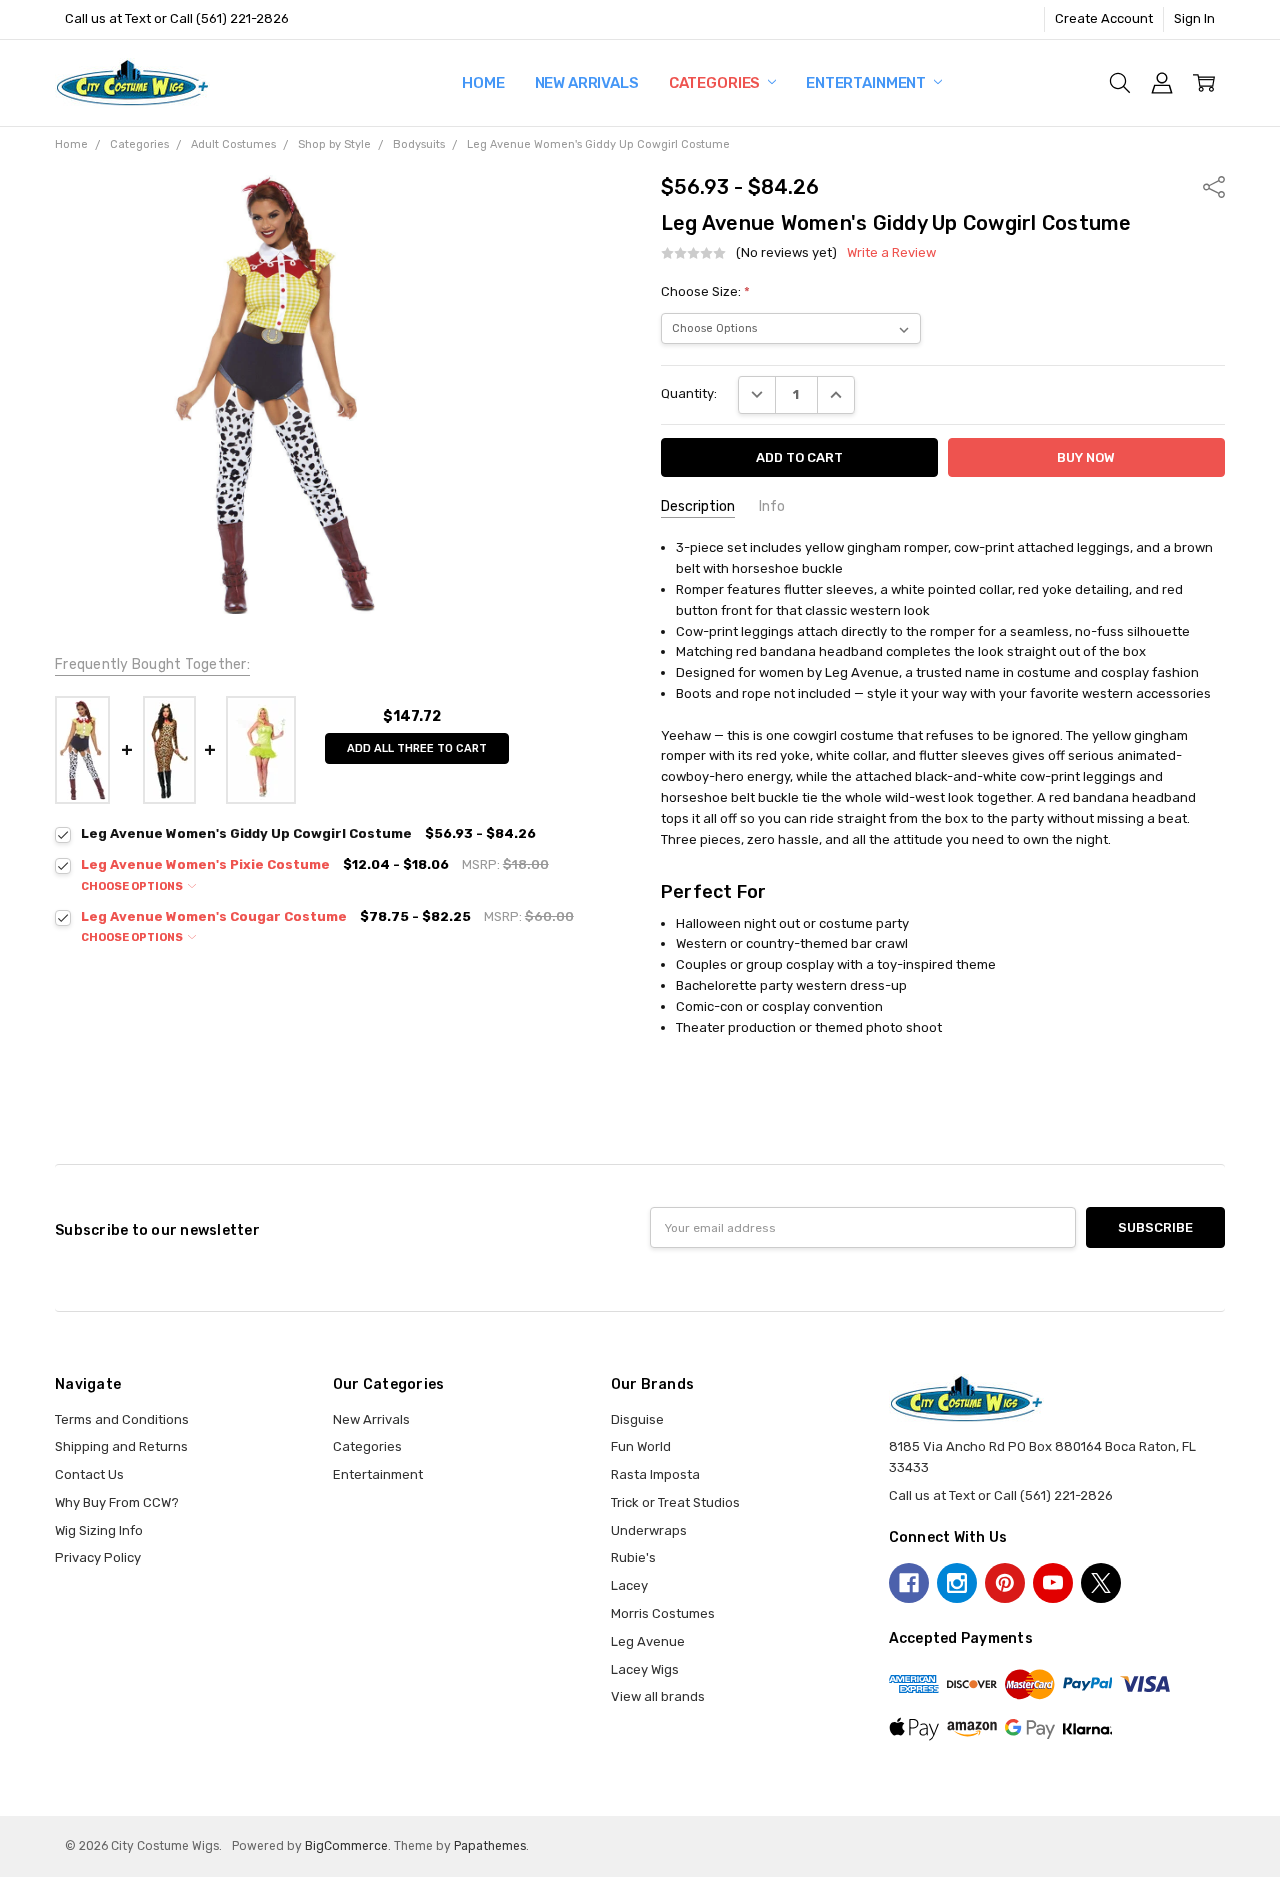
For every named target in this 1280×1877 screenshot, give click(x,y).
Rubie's (633, 1557)
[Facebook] (909, 1583)
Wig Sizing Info (99, 1530)
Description (698, 506)
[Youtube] (1053, 1583)
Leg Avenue (648, 1641)
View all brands (658, 1696)
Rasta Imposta (655, 1474)
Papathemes (490, 1846)
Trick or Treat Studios (675, 1502)
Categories (716, 83)
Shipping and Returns (121, 1446)
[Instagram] (957, 1583)
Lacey (629, 1585)
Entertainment (867, 83)
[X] (1101, 1583)
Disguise (637, 1419)
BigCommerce (346, 1846)
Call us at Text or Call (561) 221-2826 (177, 18)
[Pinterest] (1005, 1583)
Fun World (641, 1446)
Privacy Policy (98, 1557)
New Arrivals (587, 83)
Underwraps (649, 1530)
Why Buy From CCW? (117, 1502)
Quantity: (689, 393)
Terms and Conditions (122, 1419)
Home (483, 83)
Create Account (1104, 18)
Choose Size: (705, 291)
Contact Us (89, 1474)
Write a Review (891, 253)
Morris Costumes (663, 1613)
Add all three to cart (417, 748)
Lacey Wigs (645, 1669)
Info (772, 506)
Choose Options (133, 886)
